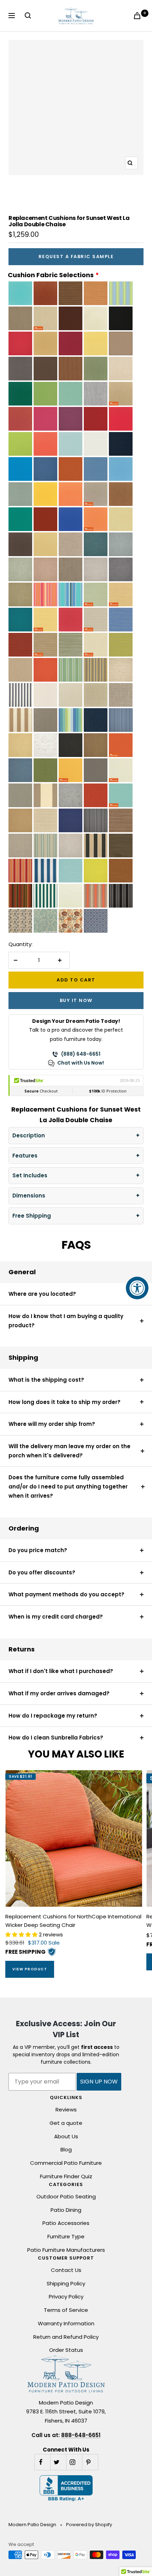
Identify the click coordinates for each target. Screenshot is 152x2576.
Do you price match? (38, 1550)
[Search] (29, 16)
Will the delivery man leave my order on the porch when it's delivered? (69, 1451)
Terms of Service (66, 2310)
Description (29, 1135)
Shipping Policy (66, 2283)
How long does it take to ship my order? (65, 1402)
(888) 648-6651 (81, 1054)
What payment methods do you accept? (66, 1594)
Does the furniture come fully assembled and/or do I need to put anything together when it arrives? (68, 1486)
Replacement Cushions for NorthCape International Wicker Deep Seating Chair (73, 1921)
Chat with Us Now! (81, 1063)
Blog (66, 2149)
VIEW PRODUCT (30, 1969)
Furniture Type (66, 2236)
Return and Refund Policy (66, 2337)
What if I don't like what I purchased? (61, 1671)
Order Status (66, 2350)
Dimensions (29, 1196)
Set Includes (30, 1175)
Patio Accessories (66, 2223)
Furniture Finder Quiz (66, 2176)
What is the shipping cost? (46, 1380)
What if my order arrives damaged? (59, 1693)
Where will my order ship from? (52, 1424)
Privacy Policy (66, 2297)
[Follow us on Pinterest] (90, 2462)
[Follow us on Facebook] (42, 2462)
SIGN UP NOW (99, 2082)
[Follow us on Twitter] (58, 2462)
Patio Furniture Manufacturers (66, 2250)
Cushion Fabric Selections (51, 275)
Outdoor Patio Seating (66, 2196)
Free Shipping (32, 1216)
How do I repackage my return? (53, 1716)
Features (25, 1156)
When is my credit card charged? (56, 1617)
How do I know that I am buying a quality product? (66, 1321)
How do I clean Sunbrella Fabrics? (56, 1738)
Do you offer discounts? (42, 1572)
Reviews (66, 2109)
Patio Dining (66, 2210)
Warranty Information (66, 2323)
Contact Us (66, 2270)
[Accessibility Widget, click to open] (137, 1288)
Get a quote (66, 2123)
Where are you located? (42, 1294)
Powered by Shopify (89, 2525)
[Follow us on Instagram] (74, 2462)
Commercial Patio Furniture (66, 2163)
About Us (66, 2136)
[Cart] (139, 16)
